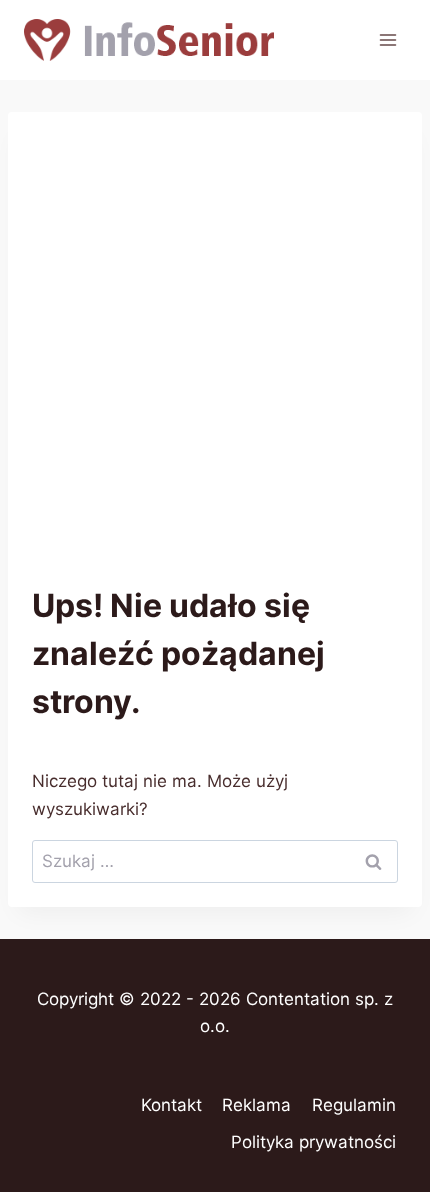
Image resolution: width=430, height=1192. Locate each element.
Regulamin (354, 1105)
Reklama (256, 1105)
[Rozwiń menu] (387, 39)
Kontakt (171, 1105)
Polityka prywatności (313, 1142)
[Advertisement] (215, 361)
